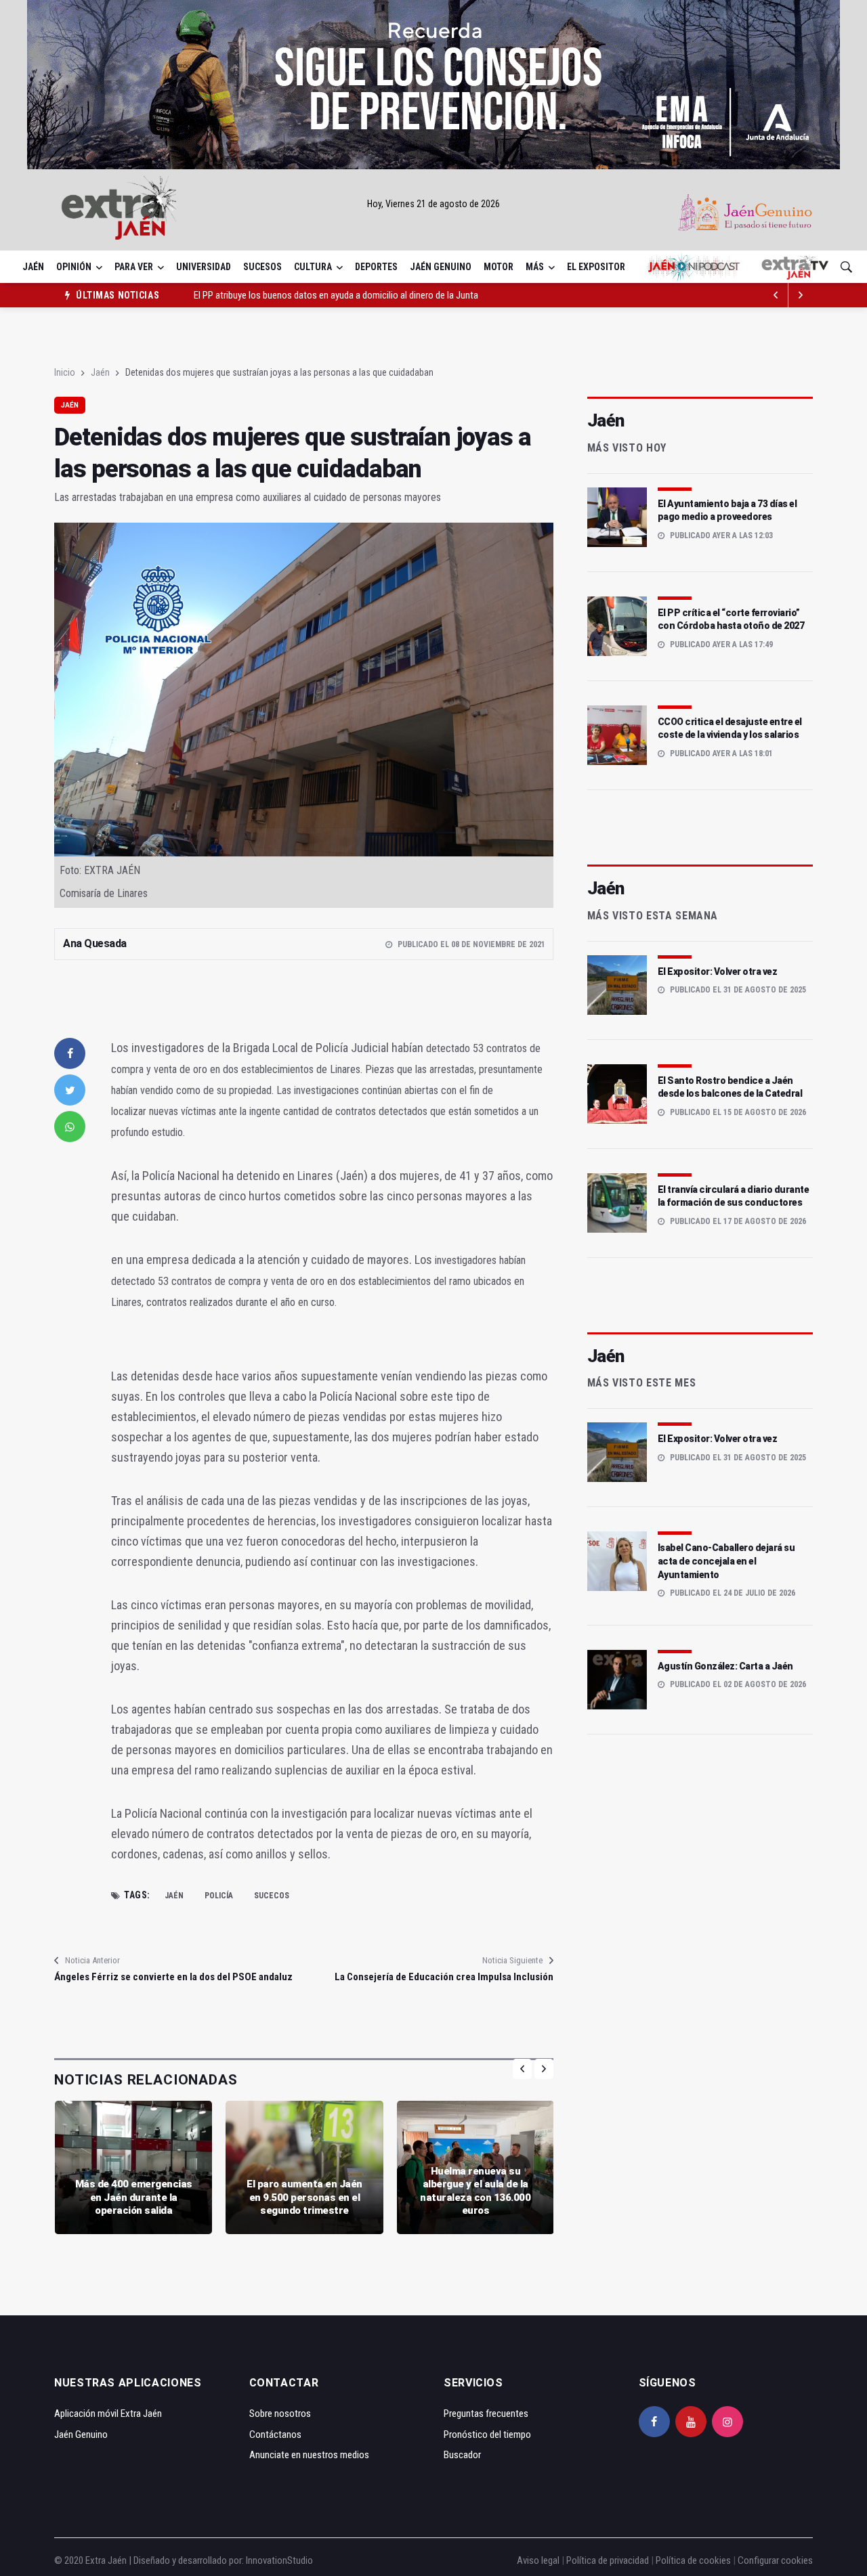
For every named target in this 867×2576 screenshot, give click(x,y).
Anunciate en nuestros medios (309, 2455)
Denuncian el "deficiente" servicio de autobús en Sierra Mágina (315, 295)
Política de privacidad (608, 2560)
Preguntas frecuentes (486, 2414)
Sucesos (262, 267)
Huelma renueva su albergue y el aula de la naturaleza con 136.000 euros (475, 2191)
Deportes (376, 267)
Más (535, 267)
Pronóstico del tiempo (487, 2435)
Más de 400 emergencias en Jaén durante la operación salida (134, 2197)
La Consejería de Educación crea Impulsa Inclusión (444, 1977)
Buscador (462, 2455)
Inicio (65, 372)
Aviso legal (538, 2560)
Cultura (313, 267)
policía (219, 1896)
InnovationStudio (279, 2560)
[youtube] (691, 2422)
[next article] (776, 295)
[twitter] (70, 1090)
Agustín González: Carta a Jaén (725, 1666)
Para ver (134, 267)
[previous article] (801, 295)
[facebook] (70, 1053)
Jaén (33, 267)
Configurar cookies (775, 2560)
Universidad (204, 267)
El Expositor (596, 267)
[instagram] (727, 2422)
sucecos (272, 1896)
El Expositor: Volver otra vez (718, 972)
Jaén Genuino (441, 267)
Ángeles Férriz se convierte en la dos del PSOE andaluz (173, 1977)
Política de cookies (693, 2560)
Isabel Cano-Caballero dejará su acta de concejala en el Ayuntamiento (726, 1561)
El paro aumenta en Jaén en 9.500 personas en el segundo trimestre (304, 2197)
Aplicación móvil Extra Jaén (108, 2414)
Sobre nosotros (280, 2414)
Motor (499, 267)
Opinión (74, 267)
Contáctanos (275, 2435)
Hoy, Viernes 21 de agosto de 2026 (433, 204)
